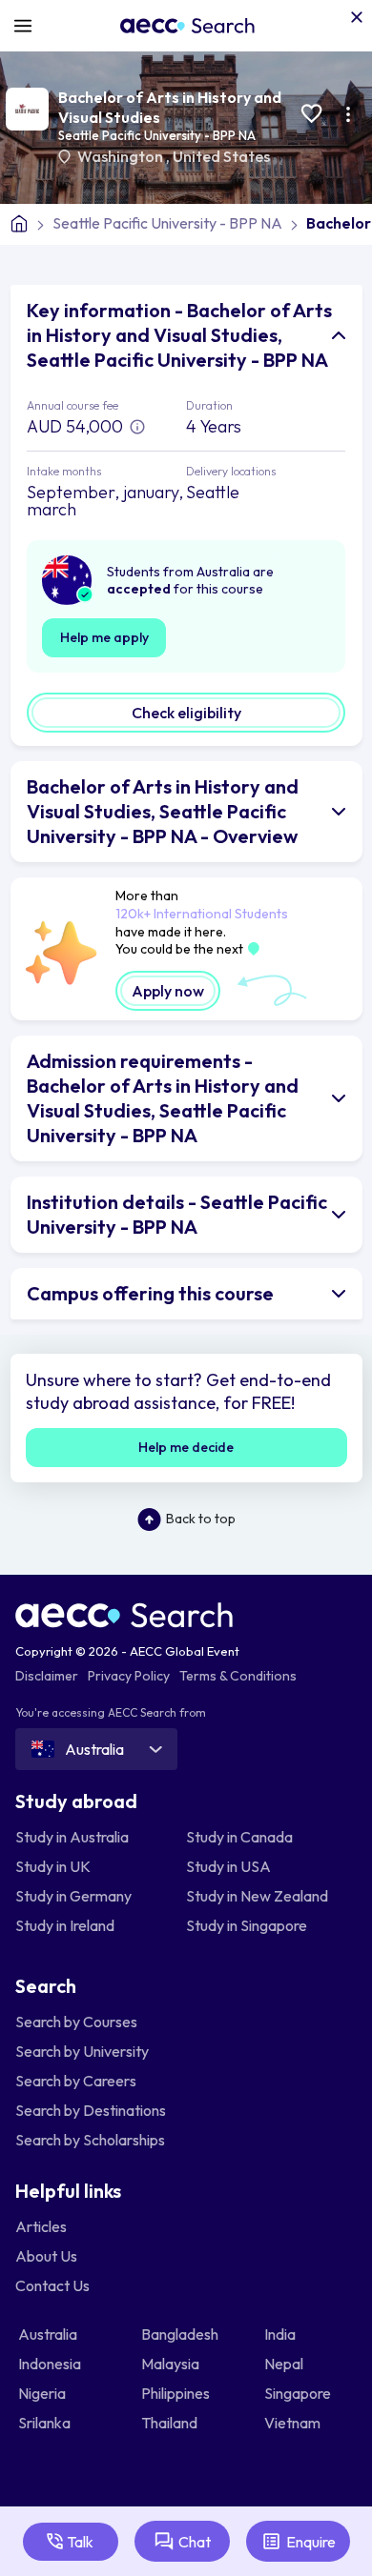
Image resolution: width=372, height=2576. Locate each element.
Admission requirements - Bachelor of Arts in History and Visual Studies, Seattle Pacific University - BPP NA (163, 1098)
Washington (122, 156)
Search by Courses (76, 2022)
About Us (46, 2256)
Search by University (82, 2051)
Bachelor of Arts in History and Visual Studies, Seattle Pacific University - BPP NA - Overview (163, 811)
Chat (195, 2542)
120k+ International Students (202, 914)
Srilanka (46, 2423)
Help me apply (104, 637)
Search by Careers (76, 2081)
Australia (49, 2334)
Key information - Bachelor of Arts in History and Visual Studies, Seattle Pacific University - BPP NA (179, 335)
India (281, 2334)
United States (221, 156)
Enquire (311, 2542)
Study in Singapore (247, 1925)
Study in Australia (72, 1837)
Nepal (285, 2364)
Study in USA (228, 1866)
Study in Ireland (65, 1925)
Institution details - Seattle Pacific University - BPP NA (177, 1214)
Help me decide (186, 1447)
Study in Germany (73, 1896)
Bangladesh (181, 2334)
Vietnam (294, 2423)
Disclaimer (47, 1676)
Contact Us (52, 2285)
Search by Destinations (91, 2110)
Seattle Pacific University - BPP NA (157, 135)
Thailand (171, 2423)
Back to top (201, 1519)
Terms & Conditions (238, 1676)
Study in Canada (239, 1837)
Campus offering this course (150, 1293)
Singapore (299, 2393)
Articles (41, 2226)
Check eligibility (186, 713)
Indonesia (51, 2364)
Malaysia (172, 2364)
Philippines (177, 2393)
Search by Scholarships (90, 2140)
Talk (80, 2542)
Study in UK (53, 1866)
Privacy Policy (129, 1676)
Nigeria (43, 2393)
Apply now (168, 991)
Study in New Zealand (257, 1896)
